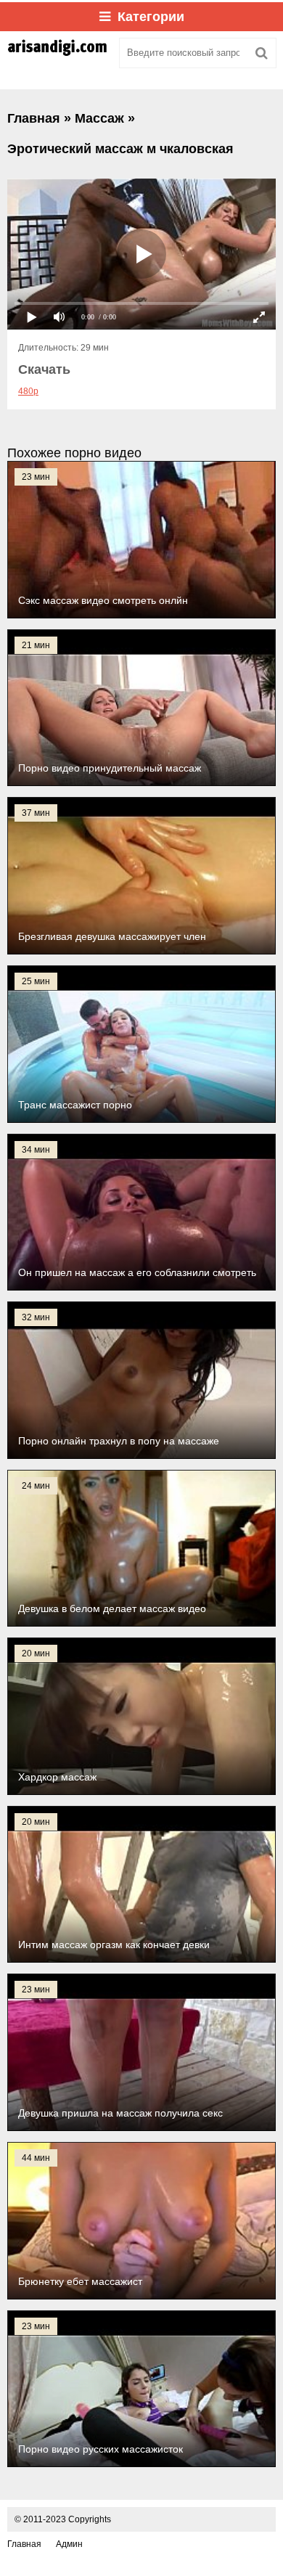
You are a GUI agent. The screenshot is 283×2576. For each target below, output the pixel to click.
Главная (24, 2544)
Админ (69, 2544)
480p (28, 391)
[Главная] (58, 53)
